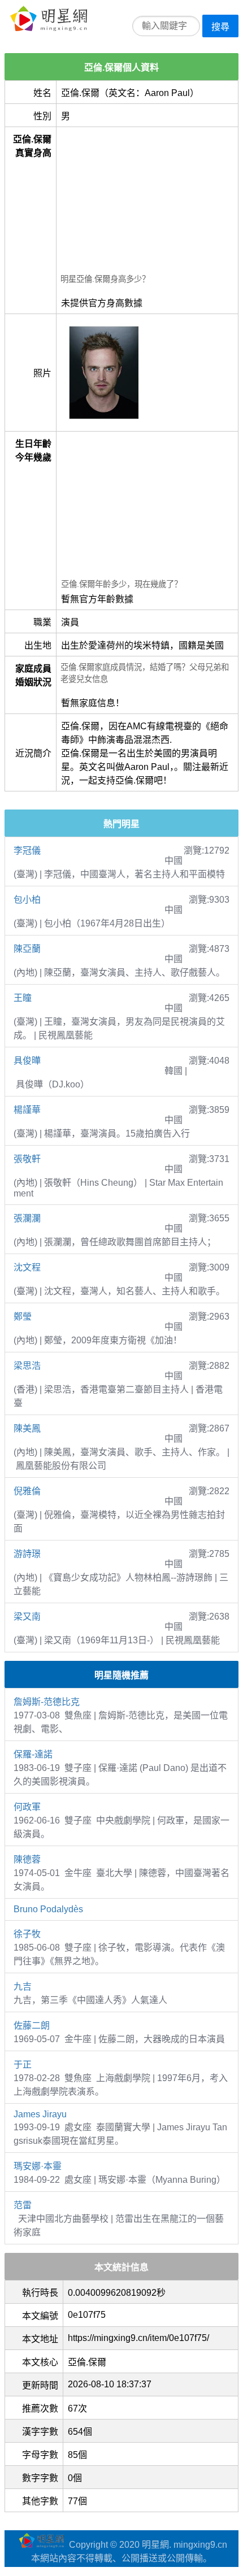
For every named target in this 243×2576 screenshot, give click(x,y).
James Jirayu (40, 2114)
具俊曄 (27, 1061)
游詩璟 (27, 1554)
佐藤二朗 (32, 2025)
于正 (23, 2064)
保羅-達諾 (33, 1754)
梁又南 (27, 1616)
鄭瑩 (23, 1317)
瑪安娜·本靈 (38, 2166)
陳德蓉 (27, 1859)
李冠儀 (27, 850)
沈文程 (27, 1267)
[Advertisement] (147, 202)
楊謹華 (27, 1110)
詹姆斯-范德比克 (47, 1702)
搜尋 (220, 27)
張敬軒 (27, 1159)
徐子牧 (27, 1934)
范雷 (23, 2205)
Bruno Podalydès (48, 1909)
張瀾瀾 (27, 1218)
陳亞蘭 (27, 949)
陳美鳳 (27, 1428)
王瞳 (23, 998)
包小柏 (27, 900)
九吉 (23, 1987)
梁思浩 (27, 1366)
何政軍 (27, 1807)
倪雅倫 (27, 1491)
